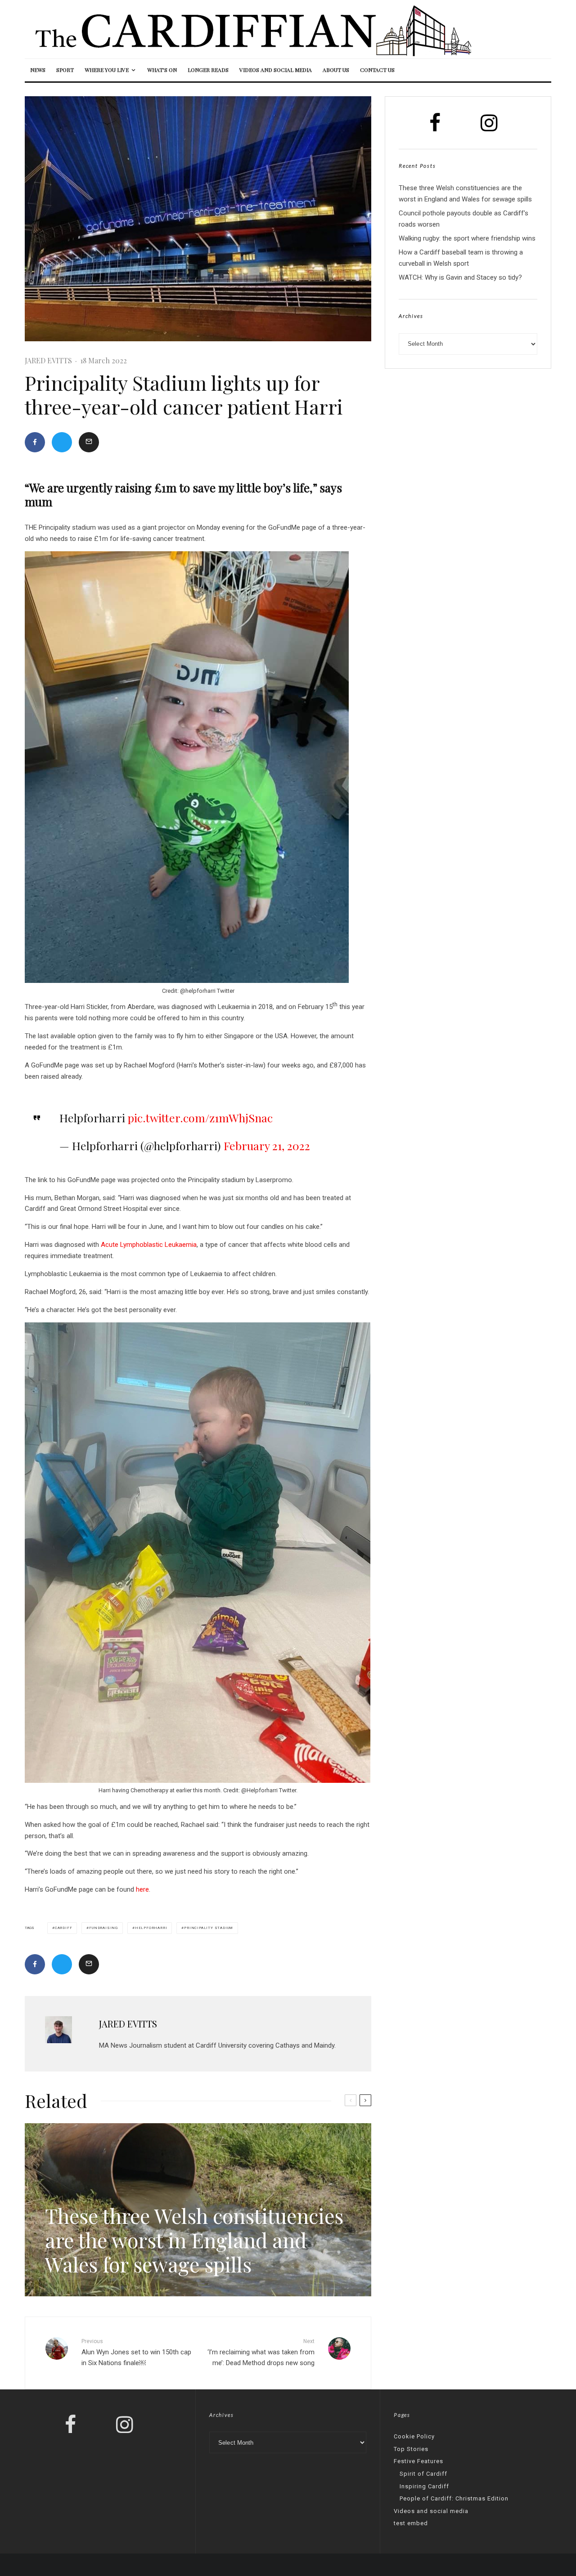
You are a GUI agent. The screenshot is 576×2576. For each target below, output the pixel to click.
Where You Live (107, 70)
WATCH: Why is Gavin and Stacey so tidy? (460, 277)
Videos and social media (276, 70)
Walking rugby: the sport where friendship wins (467, 238)
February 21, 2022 (267, 1145)
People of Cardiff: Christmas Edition (454, 2498)
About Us (336, 70)
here (142, 1889)
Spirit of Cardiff (423, 2474)
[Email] (89, 442)
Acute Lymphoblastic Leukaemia (149, 1245)
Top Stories (411, 2449)
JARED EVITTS (48, 360)
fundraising (103, 1928)
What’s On (162, 70)
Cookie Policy (414, 2436)
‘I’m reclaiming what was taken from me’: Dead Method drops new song (261, 2353)
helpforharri (151, 1928)
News (38, 70)
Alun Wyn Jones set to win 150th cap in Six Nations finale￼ (136, 2353)
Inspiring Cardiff (424, 2486)
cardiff (64, 1928)
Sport (65, 70)
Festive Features (418, 2461)
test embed (411, 2523)
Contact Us (377, 70)
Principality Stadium (209, 1928)
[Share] (35, 442)
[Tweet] (62, 442)
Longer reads (208, 70)
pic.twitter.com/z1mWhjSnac (200, 1118)
